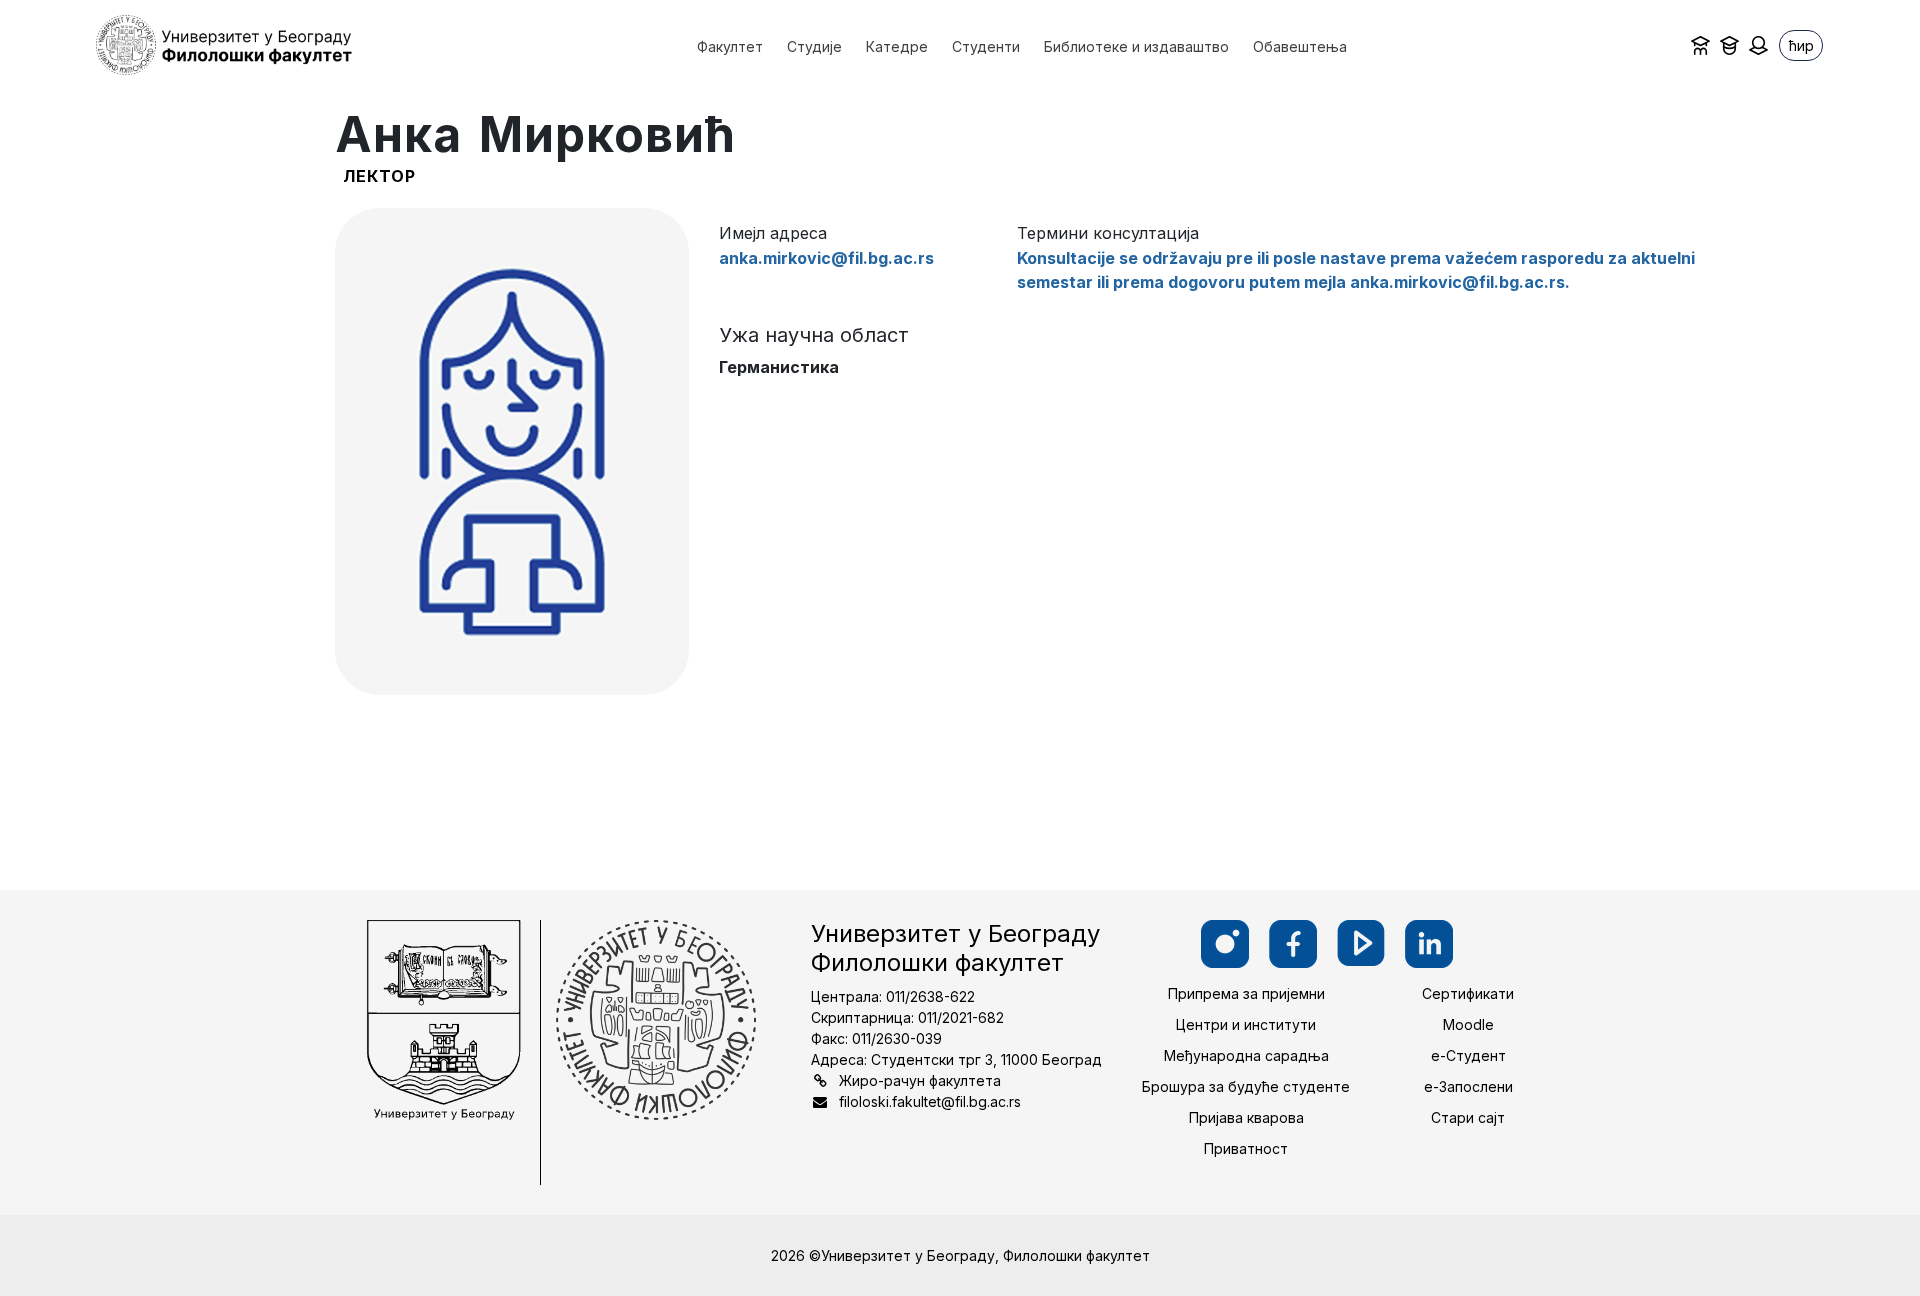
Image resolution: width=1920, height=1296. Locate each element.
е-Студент (1468, 1055)
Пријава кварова (1246, 1117)
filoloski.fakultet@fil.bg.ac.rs (930, 1101)
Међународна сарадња (1246, 1055)
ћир (1801, 45)
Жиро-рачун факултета (920, 1080)
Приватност (1246, 1148)
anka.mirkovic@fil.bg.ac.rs (826, 258)
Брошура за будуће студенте (1246, 1086)
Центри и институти (1246, 1024)
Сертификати (1468, 993)
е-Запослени (1468, 1086)
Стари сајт (1468, 1117)
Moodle (1468, 1024)
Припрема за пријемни (1246, 993)
